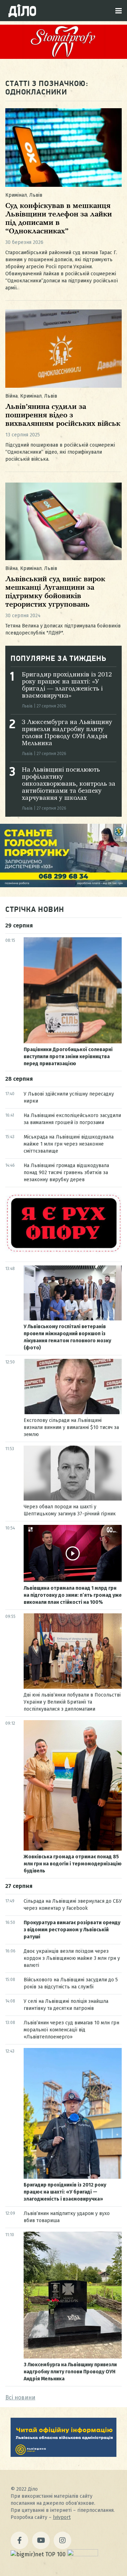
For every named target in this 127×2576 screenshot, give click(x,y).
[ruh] (64, 1252)
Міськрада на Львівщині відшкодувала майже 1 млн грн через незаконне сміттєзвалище (69, 1144)
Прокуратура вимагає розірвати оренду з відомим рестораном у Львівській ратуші (72, 1930)
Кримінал (16, 195)
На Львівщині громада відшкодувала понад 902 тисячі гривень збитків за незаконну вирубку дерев (66, 1173)
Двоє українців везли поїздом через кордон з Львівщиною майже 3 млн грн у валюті (72, 1958)
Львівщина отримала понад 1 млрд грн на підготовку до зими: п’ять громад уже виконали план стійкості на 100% (73, 1595)
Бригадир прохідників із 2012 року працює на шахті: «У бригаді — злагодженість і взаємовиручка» (65, 2192)
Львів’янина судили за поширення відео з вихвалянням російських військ (63, 415)
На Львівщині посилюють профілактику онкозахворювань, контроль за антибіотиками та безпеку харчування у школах (69, 784)
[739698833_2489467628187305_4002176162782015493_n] (64, 57)
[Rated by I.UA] (83, 2554)
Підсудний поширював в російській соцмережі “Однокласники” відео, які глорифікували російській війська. (60, 452)
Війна (11, 396)
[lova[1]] (64, 2455)
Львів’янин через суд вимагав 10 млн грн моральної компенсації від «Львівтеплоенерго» (71, 2030)
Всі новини (20, 2397)
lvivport (62, 2517)
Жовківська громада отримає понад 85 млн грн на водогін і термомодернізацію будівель (73, 1864)
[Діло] (22, 11)
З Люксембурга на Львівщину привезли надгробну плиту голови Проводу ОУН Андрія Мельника (70, 2372)
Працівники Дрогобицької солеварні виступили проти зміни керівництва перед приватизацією (68, 1057)
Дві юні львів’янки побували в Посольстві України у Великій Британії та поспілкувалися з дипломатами (72, 1702)
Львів (36, 195)
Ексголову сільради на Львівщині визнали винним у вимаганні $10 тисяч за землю (71, 1427)
